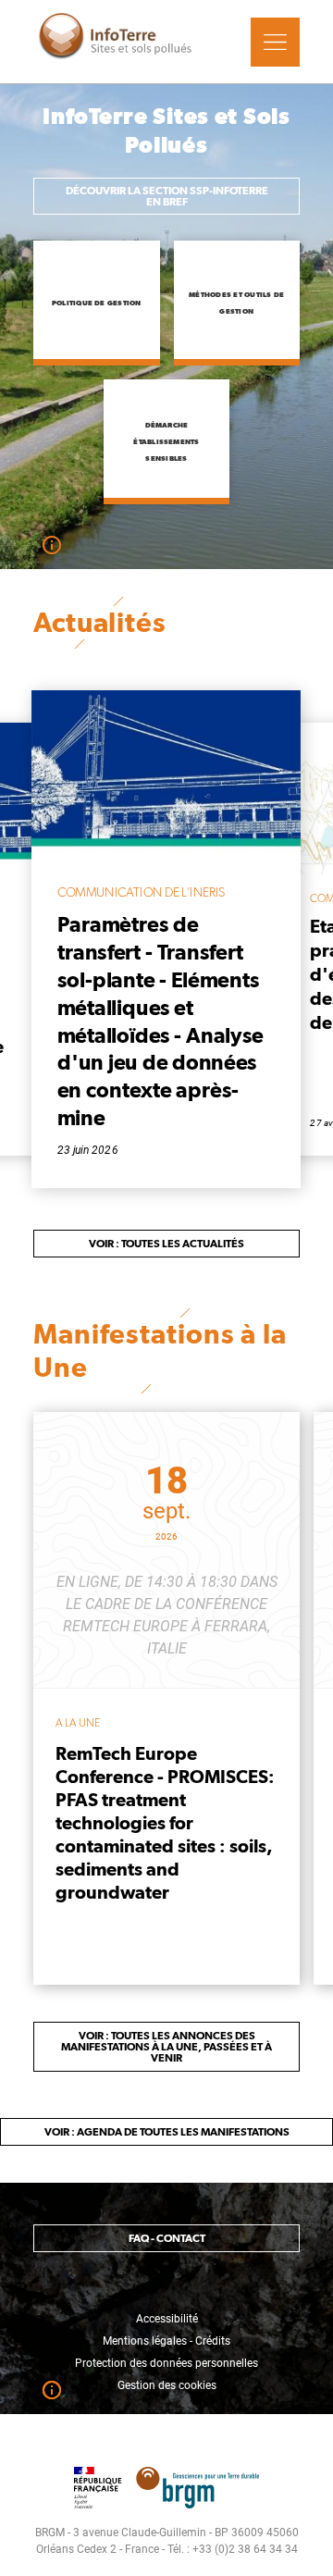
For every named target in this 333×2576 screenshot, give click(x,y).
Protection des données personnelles (166, 2363)
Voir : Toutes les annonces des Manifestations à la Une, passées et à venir (166, 2047)
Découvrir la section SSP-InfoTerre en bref (167, 196)
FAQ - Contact (167, 2238)
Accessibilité (167, 2319)
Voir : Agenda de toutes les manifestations (167, 2132)
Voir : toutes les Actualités (166, 1244)
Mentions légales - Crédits (166, 2341)
